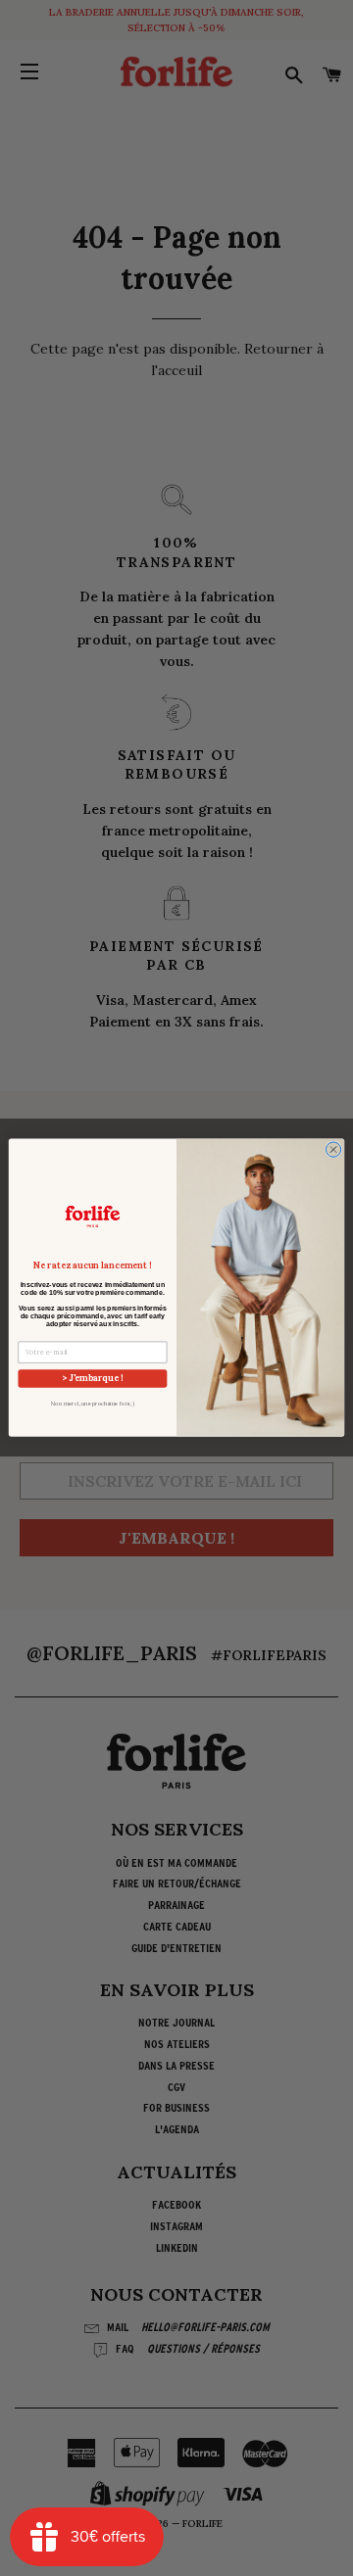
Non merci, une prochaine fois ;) (92, 1404)
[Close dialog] (333, 1149)
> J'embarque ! (92, 1379)
